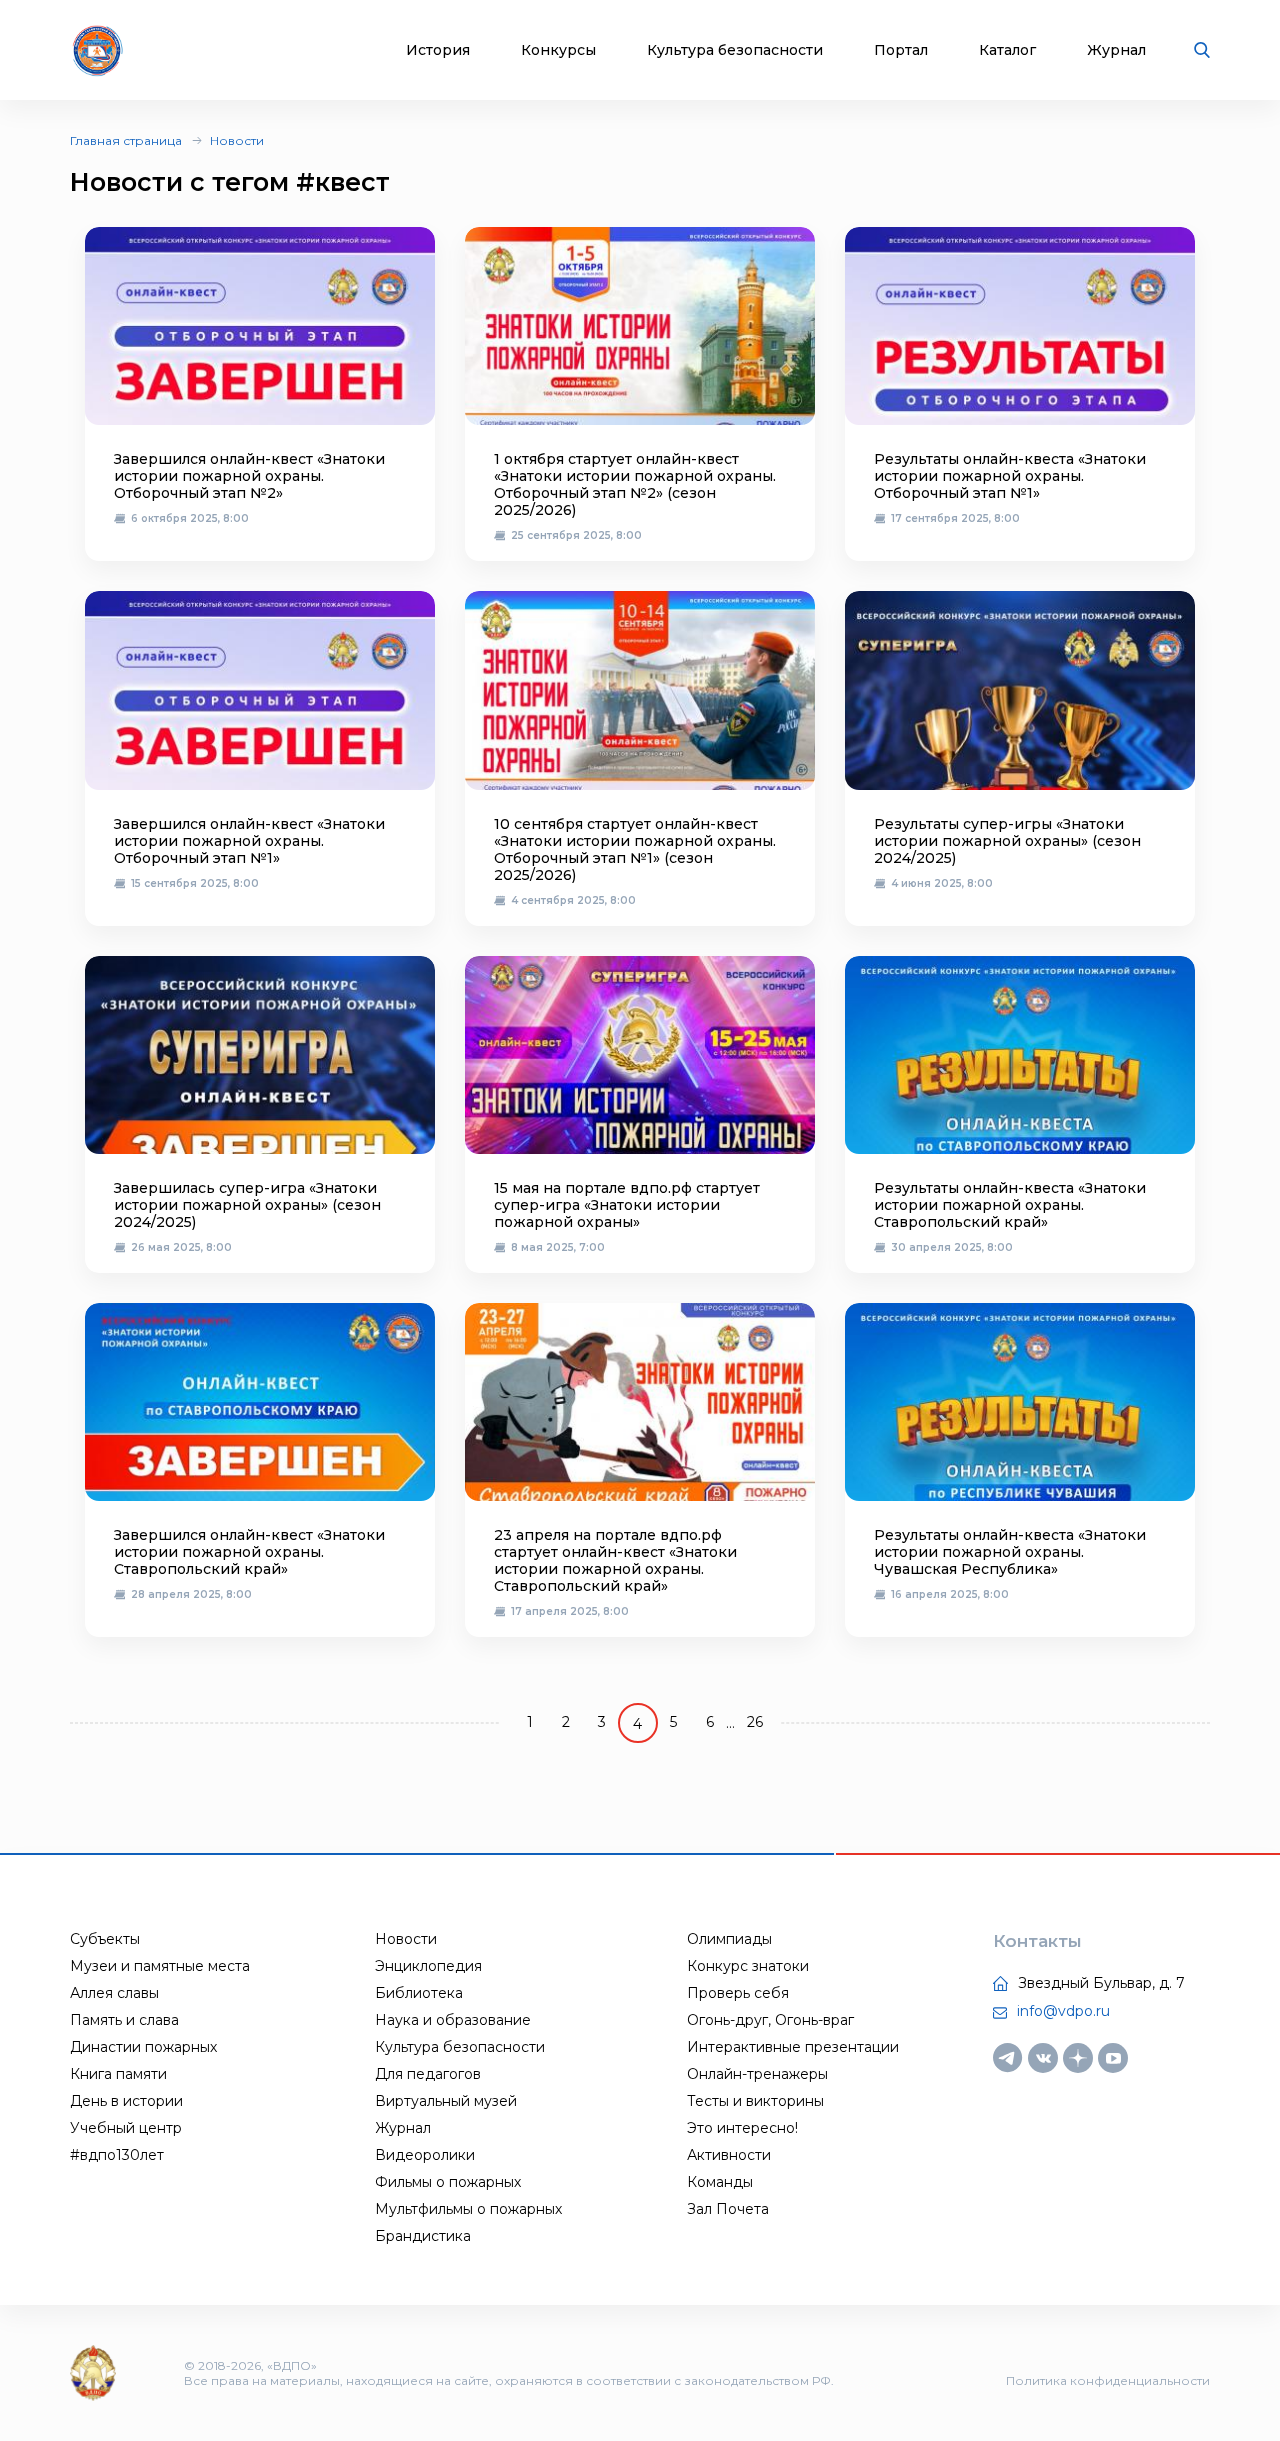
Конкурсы (558, 50)
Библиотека (419, 1993)
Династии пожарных (143, 2047)
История (438, 50)
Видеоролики (425, 2155)
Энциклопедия (428, 1966)
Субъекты (105, 1939)
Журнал (1116, 50)
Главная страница (126, 140)
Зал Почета (728, 2209)
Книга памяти (118, 2074)
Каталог (1007, 50)
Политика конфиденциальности (1108, 2380)
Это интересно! (742, 2128)
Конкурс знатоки (748, 1966)
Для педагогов (428, 2074)
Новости (237, 140)
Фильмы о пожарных (448, 2182)
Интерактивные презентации (793, 2047)
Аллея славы (114, 1993)
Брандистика (423, 2236)
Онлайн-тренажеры (757, 2074)
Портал (901, 50)
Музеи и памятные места (160, 1966)
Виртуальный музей (446, 2101)
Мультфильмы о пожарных (468, 2209)
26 (755, 1722)
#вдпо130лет (117, 2155)
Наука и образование (453, 2020)
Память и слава (124, 2020)
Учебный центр (126, 2128)
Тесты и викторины (755, 2101)
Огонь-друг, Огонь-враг (770, 2020)
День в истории (126, 2101)
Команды (720, 2182)
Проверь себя (738, 1993)
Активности (729, 2155)
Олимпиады (729, 1939)
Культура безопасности (735, 50)
